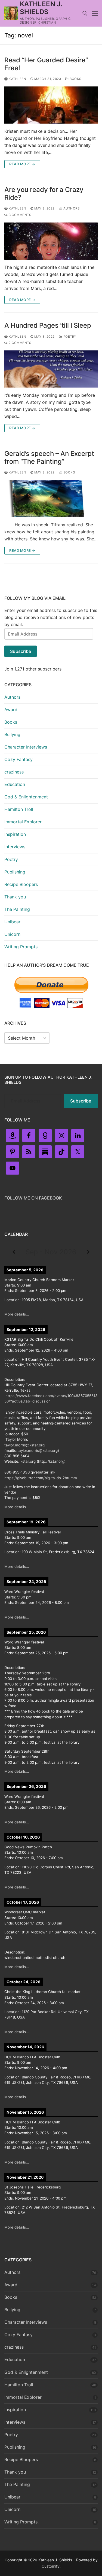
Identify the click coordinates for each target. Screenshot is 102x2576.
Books (75, 79)
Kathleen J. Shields (41, 8)
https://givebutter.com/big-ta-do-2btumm (41, 1478)
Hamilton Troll (19, 809)
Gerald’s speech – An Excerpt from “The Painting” (49, 457)
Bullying (12, 734)
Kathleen (17, 79)
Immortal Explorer (23, 822)
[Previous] (14, 1252)
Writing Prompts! (21, 947)
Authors (71, 208)
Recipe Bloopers (21, 884)
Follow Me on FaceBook (33, 1198)
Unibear (12, 922)
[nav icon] (95, 13)
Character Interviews (26, 747)
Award (11, 710)
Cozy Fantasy (18, 759)
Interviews (15, 847)
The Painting (17, 909)
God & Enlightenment (26, 797)
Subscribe (21, 651)
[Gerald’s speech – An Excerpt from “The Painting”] (51, 499)
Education (15, 784)
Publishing (15, 872)
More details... (17, 1314)
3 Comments (19, 215)
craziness (14, 772)
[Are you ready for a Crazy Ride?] (51, 241)
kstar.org (28, 1461)
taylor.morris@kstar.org (24, 1445)
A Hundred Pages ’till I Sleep (48, 325)
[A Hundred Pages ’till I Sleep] (51, 369)
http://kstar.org (51, 1461)
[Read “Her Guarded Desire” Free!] (51, 105)
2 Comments (19, 343)
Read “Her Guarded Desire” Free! (46, 64)
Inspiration (15, 834)
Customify (51, 2566)
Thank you (15, 897)
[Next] (88, 1252)
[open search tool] (85, 13)
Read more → (22, 164)
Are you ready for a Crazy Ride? (44, 194)
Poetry (69, 337)
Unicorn (12, 934)
